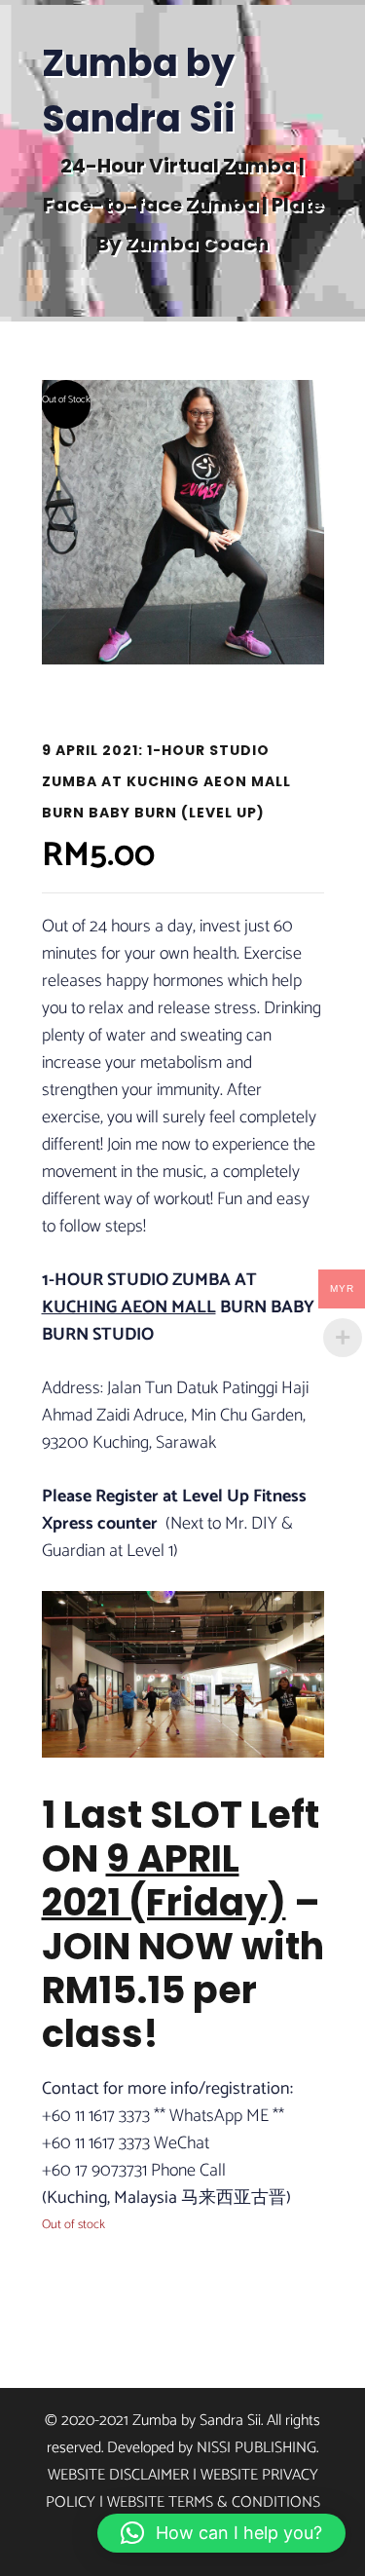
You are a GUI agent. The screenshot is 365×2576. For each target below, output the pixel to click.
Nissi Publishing (256, 2448)
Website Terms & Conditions (214, 2502)
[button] (221, 2533)
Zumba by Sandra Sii (139, 91)
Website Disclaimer (118, 2475)
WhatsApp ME (219, 2116)
